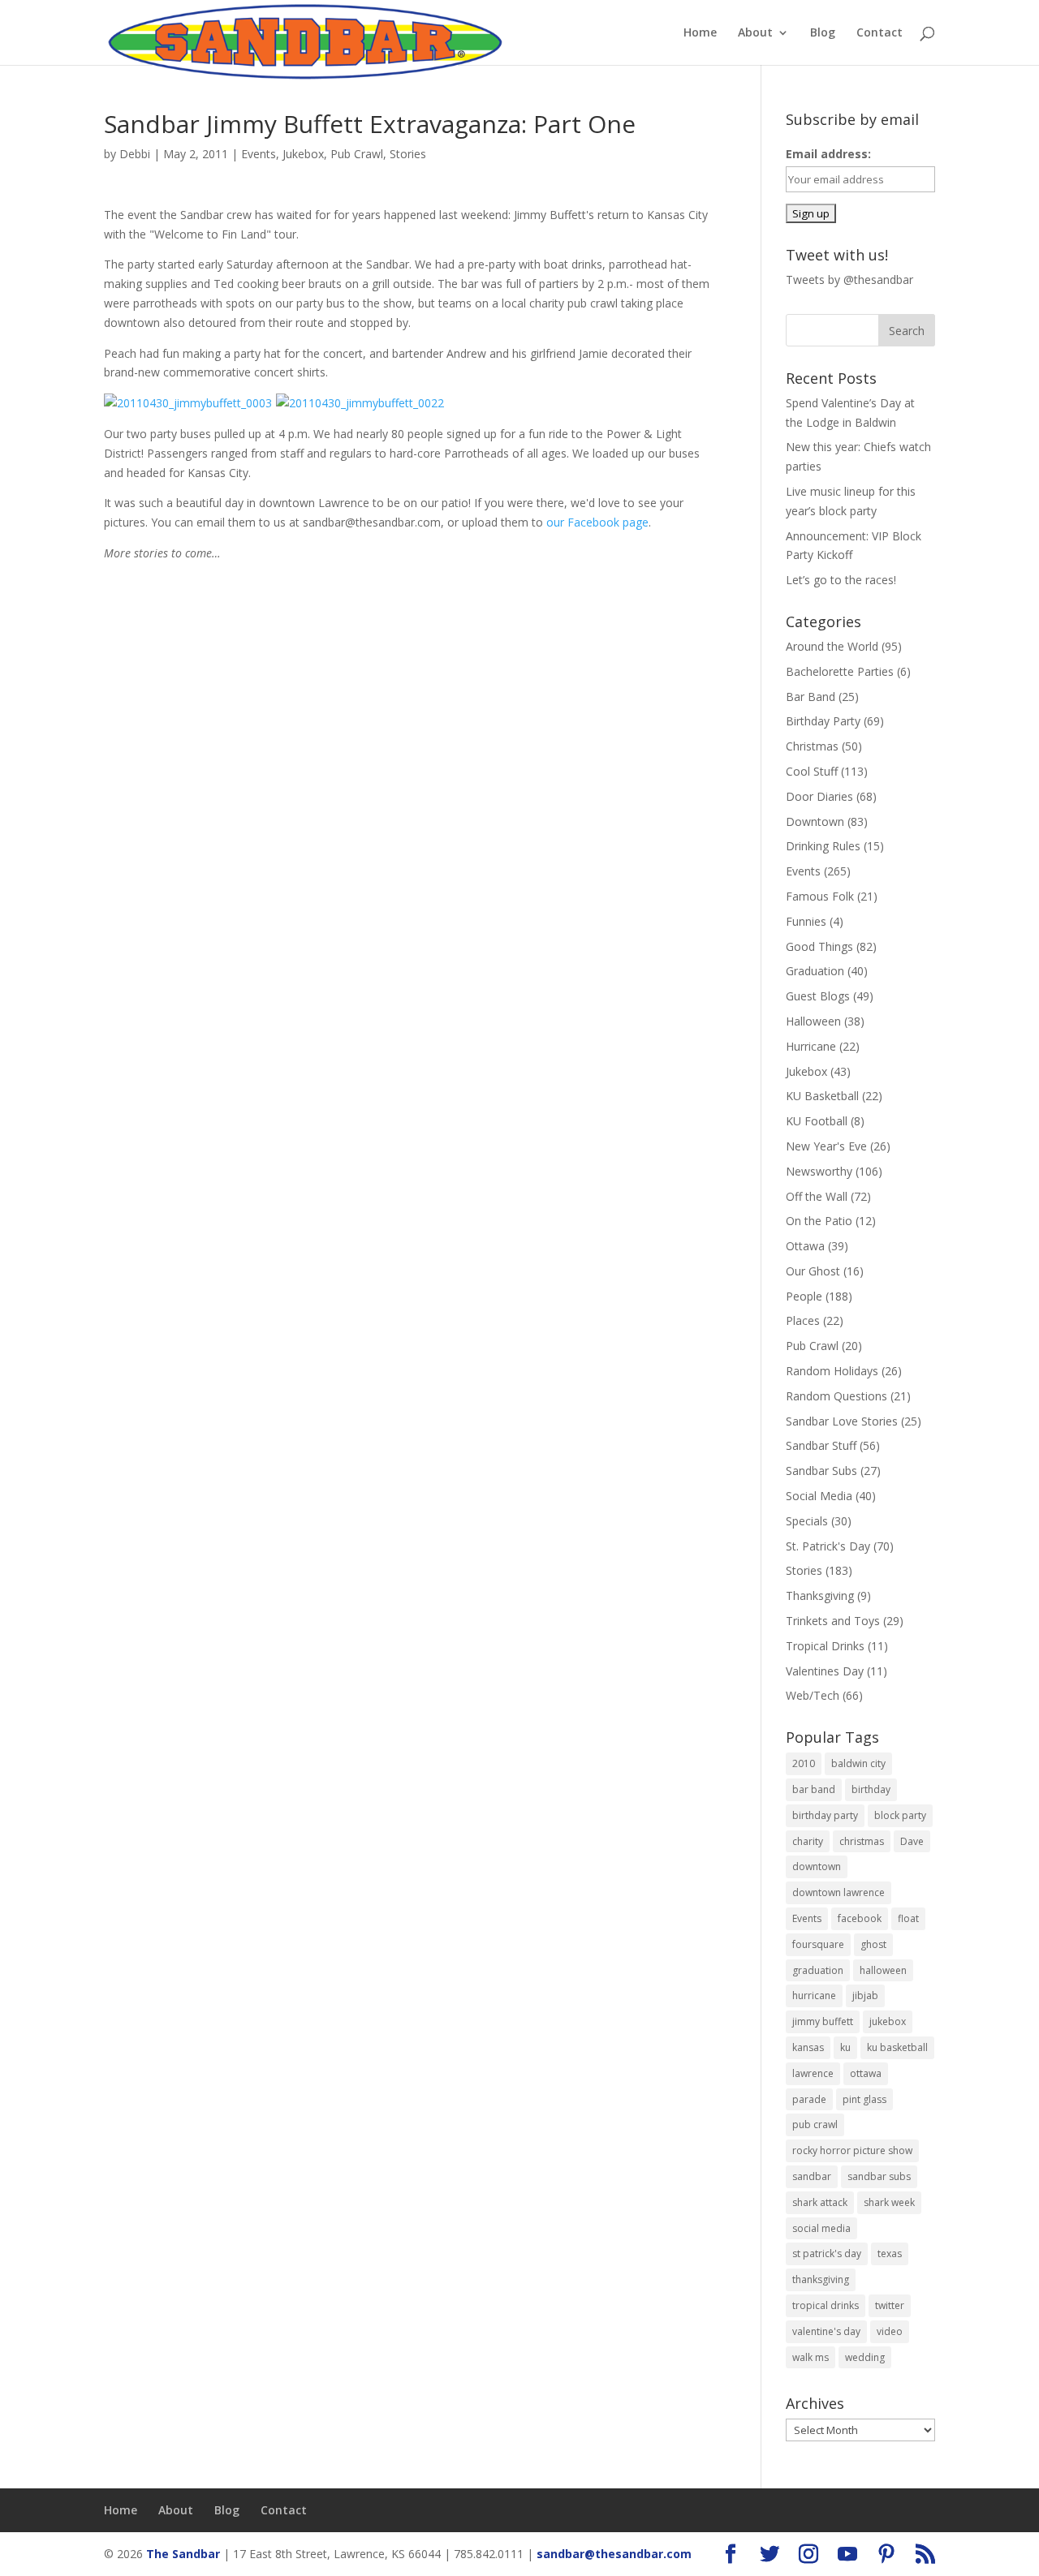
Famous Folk (820, 896)
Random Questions (836, 1396)
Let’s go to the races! (841, 580)
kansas (808, 2047)
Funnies (806, 921)
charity (808, 1841)
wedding (865, 2357)
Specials (807, 1521)
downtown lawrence (839, 1892)
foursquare (818, 1944)
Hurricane (811, 1046)
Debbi (135, 154)
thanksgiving (821, 2279)
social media (821, 2228)
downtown (817, 1866)
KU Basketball (822, 1096)
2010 (804, 1763)
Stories (408, 154)
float (908, 1918)
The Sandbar (183, 2554)
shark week (889, 2202)
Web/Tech (813, 1695)
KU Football (817, 1121)
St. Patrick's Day (828, 1546)
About (755, 33)
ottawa (866, 2073)
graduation (818, 1970)
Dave (912, 1841)
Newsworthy (819, 1171)
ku (845, 2047)
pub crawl (815, 2124)
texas (890, 2253)
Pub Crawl (357, 154)
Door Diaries (819, 796)
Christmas (812, 746)
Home (700, 33)
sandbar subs (879, 2176)
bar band (814, 1789)
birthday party (825, 1815)
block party (900, 1815)
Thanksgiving (820, 1595)
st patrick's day (827, 2253)
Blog (823, 33)
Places (803, 1320)
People (804, 1296)
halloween (883, 1970)
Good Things (819, 946)
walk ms (811, 2357)
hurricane (814, 1995)
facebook (860, 1918)
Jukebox (303, 154)
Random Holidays (832, 1371)
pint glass (864, 2099)
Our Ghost (813, 1271)
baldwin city (858, 1763)
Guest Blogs (818, 996)
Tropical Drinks (825, 1646)
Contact (879, 33)
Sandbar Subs (821, 1471)
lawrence (813, 2073)
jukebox (888, 2021)
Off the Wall (817, 1196)
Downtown (815, 821)
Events (259, 154)
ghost (873, 1944)
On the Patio (819, 1221)
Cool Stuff (812, 771)
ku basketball (897, 2047)
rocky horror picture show (852, 2150)
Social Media (819, 1496)
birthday (871, 1789)
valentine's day (826, 2331)
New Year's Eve (826, 1146)
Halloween (813, 1021)
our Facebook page (597, 522)
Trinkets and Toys (833, 1621)
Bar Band (811, 697)
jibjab (865, 1995)
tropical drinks (826, 2305)
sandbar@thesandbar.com (614, 2554)
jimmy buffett (823, 2021)
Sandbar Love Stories (842, 1421)
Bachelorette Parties (840, 671)
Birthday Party (823, 721)
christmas (862, 1841)
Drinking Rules (823, 846)
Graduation (815, 971)
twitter (890, 2305)
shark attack (820, 2202)
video (890, 2331)
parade (809, 2099)
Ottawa (805, 1246)
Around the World (832, 646)
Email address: (828, 154)
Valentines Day (825, 1671)
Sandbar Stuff (821, 1445)
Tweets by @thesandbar (849, 280)
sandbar (812, 2176)
